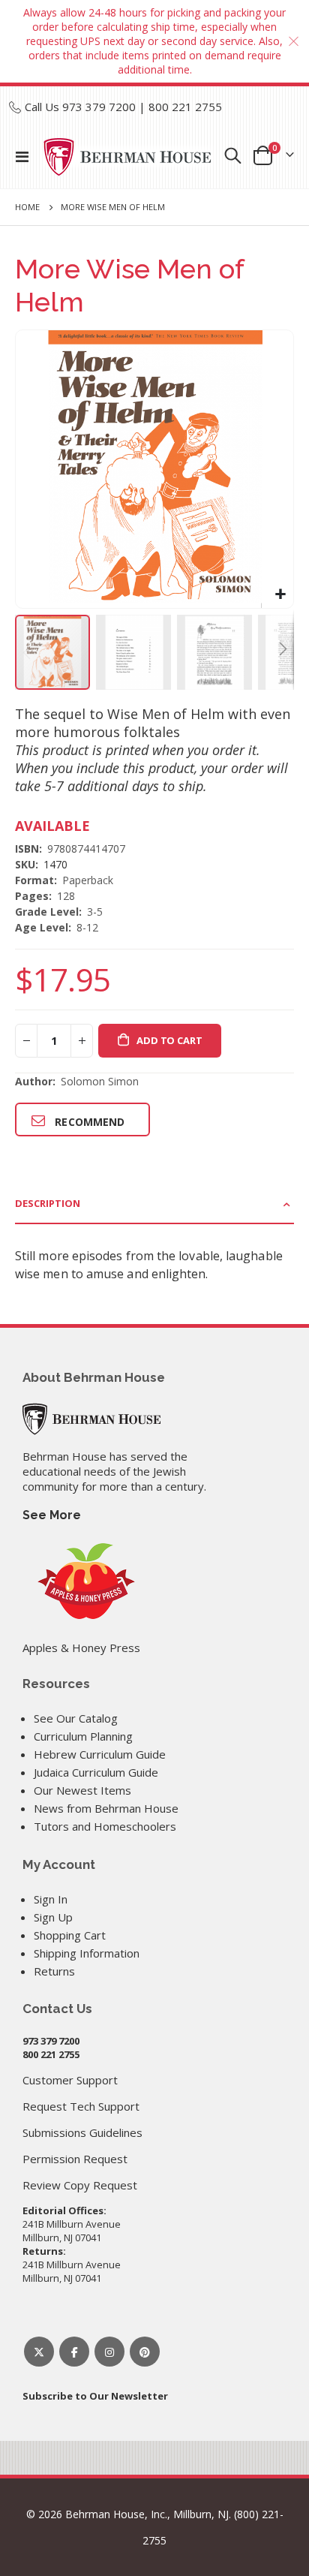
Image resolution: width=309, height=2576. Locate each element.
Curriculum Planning (83, 1736)
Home (27, 207)
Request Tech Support (81, 2106)
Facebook (74, 2352)
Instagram (109, 2352)
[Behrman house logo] (128, 157)
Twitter (39, 2352)
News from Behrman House (106, 1808)
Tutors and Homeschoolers (105, 1826)
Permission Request (75, 2159)
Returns (54, 1971)
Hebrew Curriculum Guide (100, 1754)
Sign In (51, 1899)
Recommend (90, 1122)
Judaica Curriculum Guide (96, 1772)
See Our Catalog (76, 1718)
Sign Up (53, 1917)
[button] (280, 595)
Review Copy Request (80, 2185)
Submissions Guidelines (82, 2132)
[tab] (154, 1204)
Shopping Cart (70, 1935)
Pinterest (145, 2352)
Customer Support (70, 2080)
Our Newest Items (82, 1790)
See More (52, 1515)
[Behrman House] (91, 1417)
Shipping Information (87, 1953)
